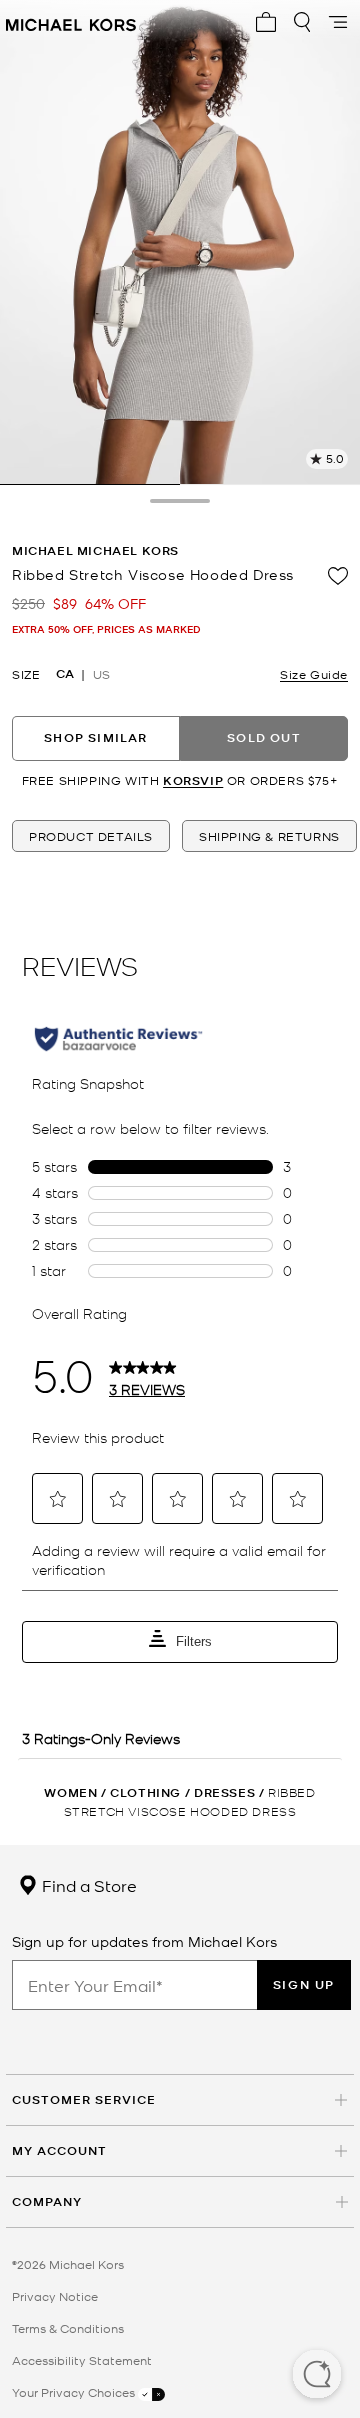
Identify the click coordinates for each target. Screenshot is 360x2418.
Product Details (91, 836)
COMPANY (47, 2201)
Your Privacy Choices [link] (75, 2392)
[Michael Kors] (71, 22)
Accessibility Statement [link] (82, 2360)
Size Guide (314, 674)
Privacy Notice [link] (55, 2296)
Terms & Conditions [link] (68, 2328)
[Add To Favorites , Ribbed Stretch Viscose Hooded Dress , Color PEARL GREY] (338, 576)
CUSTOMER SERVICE (84, 2099)
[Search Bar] (302, 22)
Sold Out (264, 737)
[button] (317, 2376)
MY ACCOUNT (59, 2150)
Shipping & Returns (269, 836)
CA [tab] (65, 674)
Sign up (304, 1984)
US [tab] (101, 674)
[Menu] (338, 22)
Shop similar (95, 737)
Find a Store (87, 1885)
